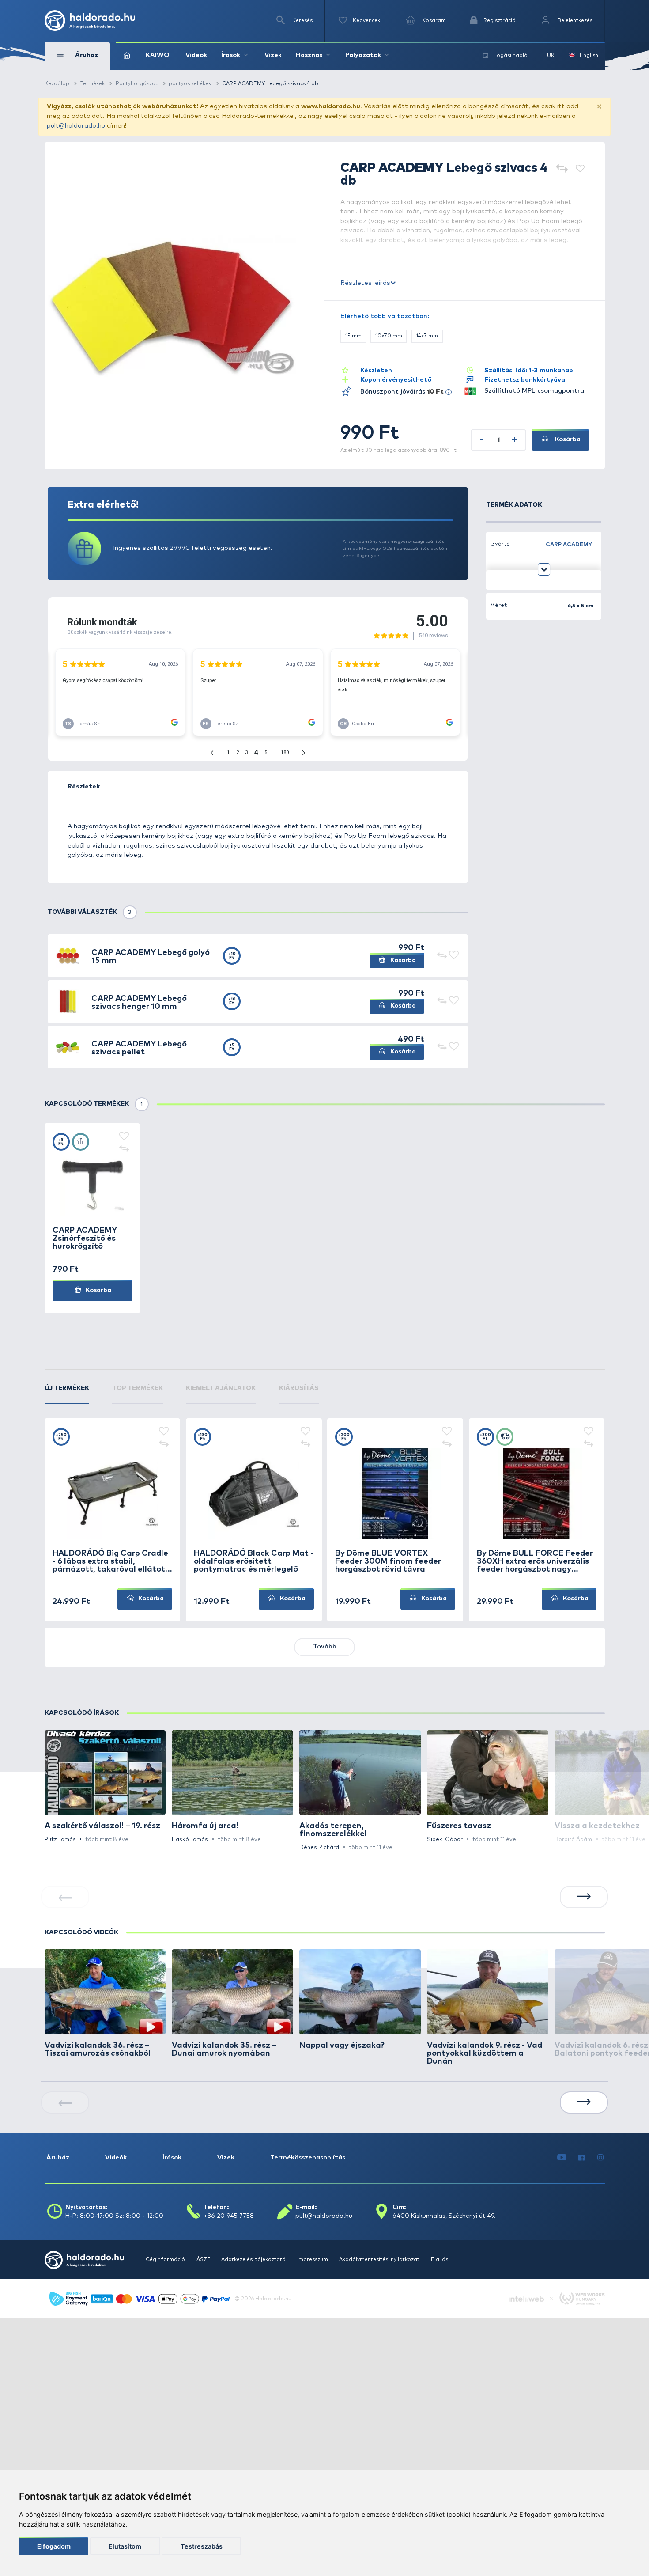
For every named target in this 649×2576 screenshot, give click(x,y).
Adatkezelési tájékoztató (254, 2260)
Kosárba (567, 439)
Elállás (440, 2260)
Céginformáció (166, 2260)
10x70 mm (389, 336)
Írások (172, 2158)
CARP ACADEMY (569, 544)
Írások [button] (231, 55)
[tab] (67, 1394)
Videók (196, 55)
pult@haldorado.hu (76, 126)
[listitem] (105, 1787)
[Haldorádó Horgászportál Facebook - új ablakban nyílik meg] (582, 2158)
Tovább (325, 1647)
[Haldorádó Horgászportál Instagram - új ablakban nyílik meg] (600, 2158)
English (589, 55)
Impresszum (313, 2260)
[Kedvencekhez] (580, 169)
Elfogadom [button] (54, 2546)
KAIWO (158, 55)
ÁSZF (204, 2260)
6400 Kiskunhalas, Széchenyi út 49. (444, 2216)
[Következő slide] (584, 1897)
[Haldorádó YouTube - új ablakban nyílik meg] (562, 2158)
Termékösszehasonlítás (308, 2158)
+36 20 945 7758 (229, 2216)
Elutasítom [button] (125, 2546)
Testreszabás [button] (202, 2546)
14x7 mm (427, 336)
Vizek (273, 55)
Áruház (58, 2158)
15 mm (353, 336)
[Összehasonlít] (562, 169)
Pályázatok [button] (363, 55)
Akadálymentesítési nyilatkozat (380, 2260)
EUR (549, 55)
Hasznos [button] (309, 55)
